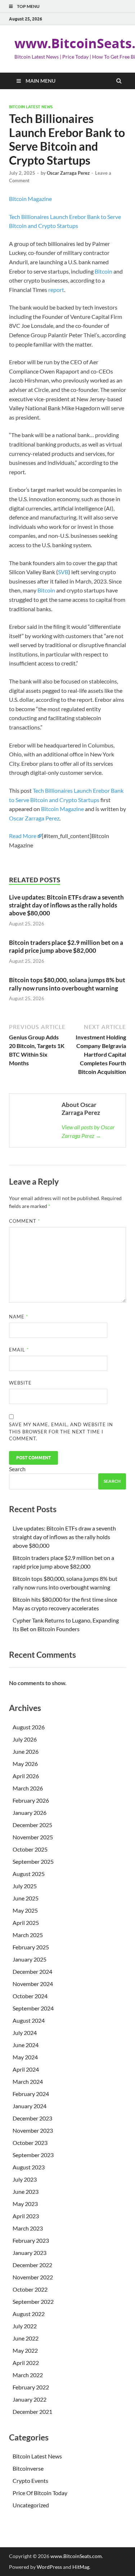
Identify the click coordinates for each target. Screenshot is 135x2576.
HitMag (81, 2567)
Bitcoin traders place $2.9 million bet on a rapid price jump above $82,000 (66, 946)
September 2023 (33, 2155)
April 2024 (26, 2069)
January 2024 (30, 2106)
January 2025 (30, 1959)
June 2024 (26, 2045)
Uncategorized (31, 2505)
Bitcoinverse (28, 2468)
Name (19, 1317)
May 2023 (25, 2204)
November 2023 (33, 2130)
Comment (24, 1221)
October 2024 (30, 1996)
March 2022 (28, 2375)
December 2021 (32, 2412)
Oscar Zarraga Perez (68, 173)
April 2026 (26, 1776)
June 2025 (26, 1898)
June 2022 (26, 2338)
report (56, 290)
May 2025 (25, 1910)
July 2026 (25, 1739)
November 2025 (33, 1837)
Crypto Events (30, 2481)
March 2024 (28, 2081)
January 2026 (30, 1813)
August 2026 (29, 1727)
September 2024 (33, 2008)
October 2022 (30, 2289)
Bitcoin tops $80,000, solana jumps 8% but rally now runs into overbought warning (67, 984)
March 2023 (28, 2228)
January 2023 (30, 2253)
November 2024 (33, 1984)
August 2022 (29, 2314)
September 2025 (33, 1861)
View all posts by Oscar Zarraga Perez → (88, 1131)
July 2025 (25, 1886)
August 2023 (29, 2167)
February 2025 (31, 1947)
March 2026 (28, 1788)
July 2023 (25, 2179)
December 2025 (32, 1825)
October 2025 (30, 1849)
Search (17, 1469)
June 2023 (26, 2191)
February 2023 (31, 2240)
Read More (23, 836)
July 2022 (25, 2326)
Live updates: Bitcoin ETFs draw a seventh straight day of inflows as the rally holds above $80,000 (66, 905)
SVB (63, 572)
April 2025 (26, 1923)
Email (19, 1350)
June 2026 (26, 1751)
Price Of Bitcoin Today (40, 2493)
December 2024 (32, 1971)
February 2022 (31, 2387)
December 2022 (32, 2265)
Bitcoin (103, 271)
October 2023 (30, 2143)
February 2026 (31, 1800)
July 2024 (25, 2033)
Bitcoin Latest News (31, 107)
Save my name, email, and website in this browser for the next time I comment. (61, 1431)
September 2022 (33, 2302)
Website (20, 1383)
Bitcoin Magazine (30, 199)
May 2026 (25, 1764)
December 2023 (32, 2118)
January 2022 (30, 2399)
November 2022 (33, 2277)
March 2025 (28, 1935)
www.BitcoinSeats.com (76, 2556)
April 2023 (26, 2216)
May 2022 (25, 2350)
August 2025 (29, 1874)
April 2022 (26, 2363)
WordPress (49, 2567)
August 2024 (29, 2020)
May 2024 (25, 2057)
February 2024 (31, 2094)
